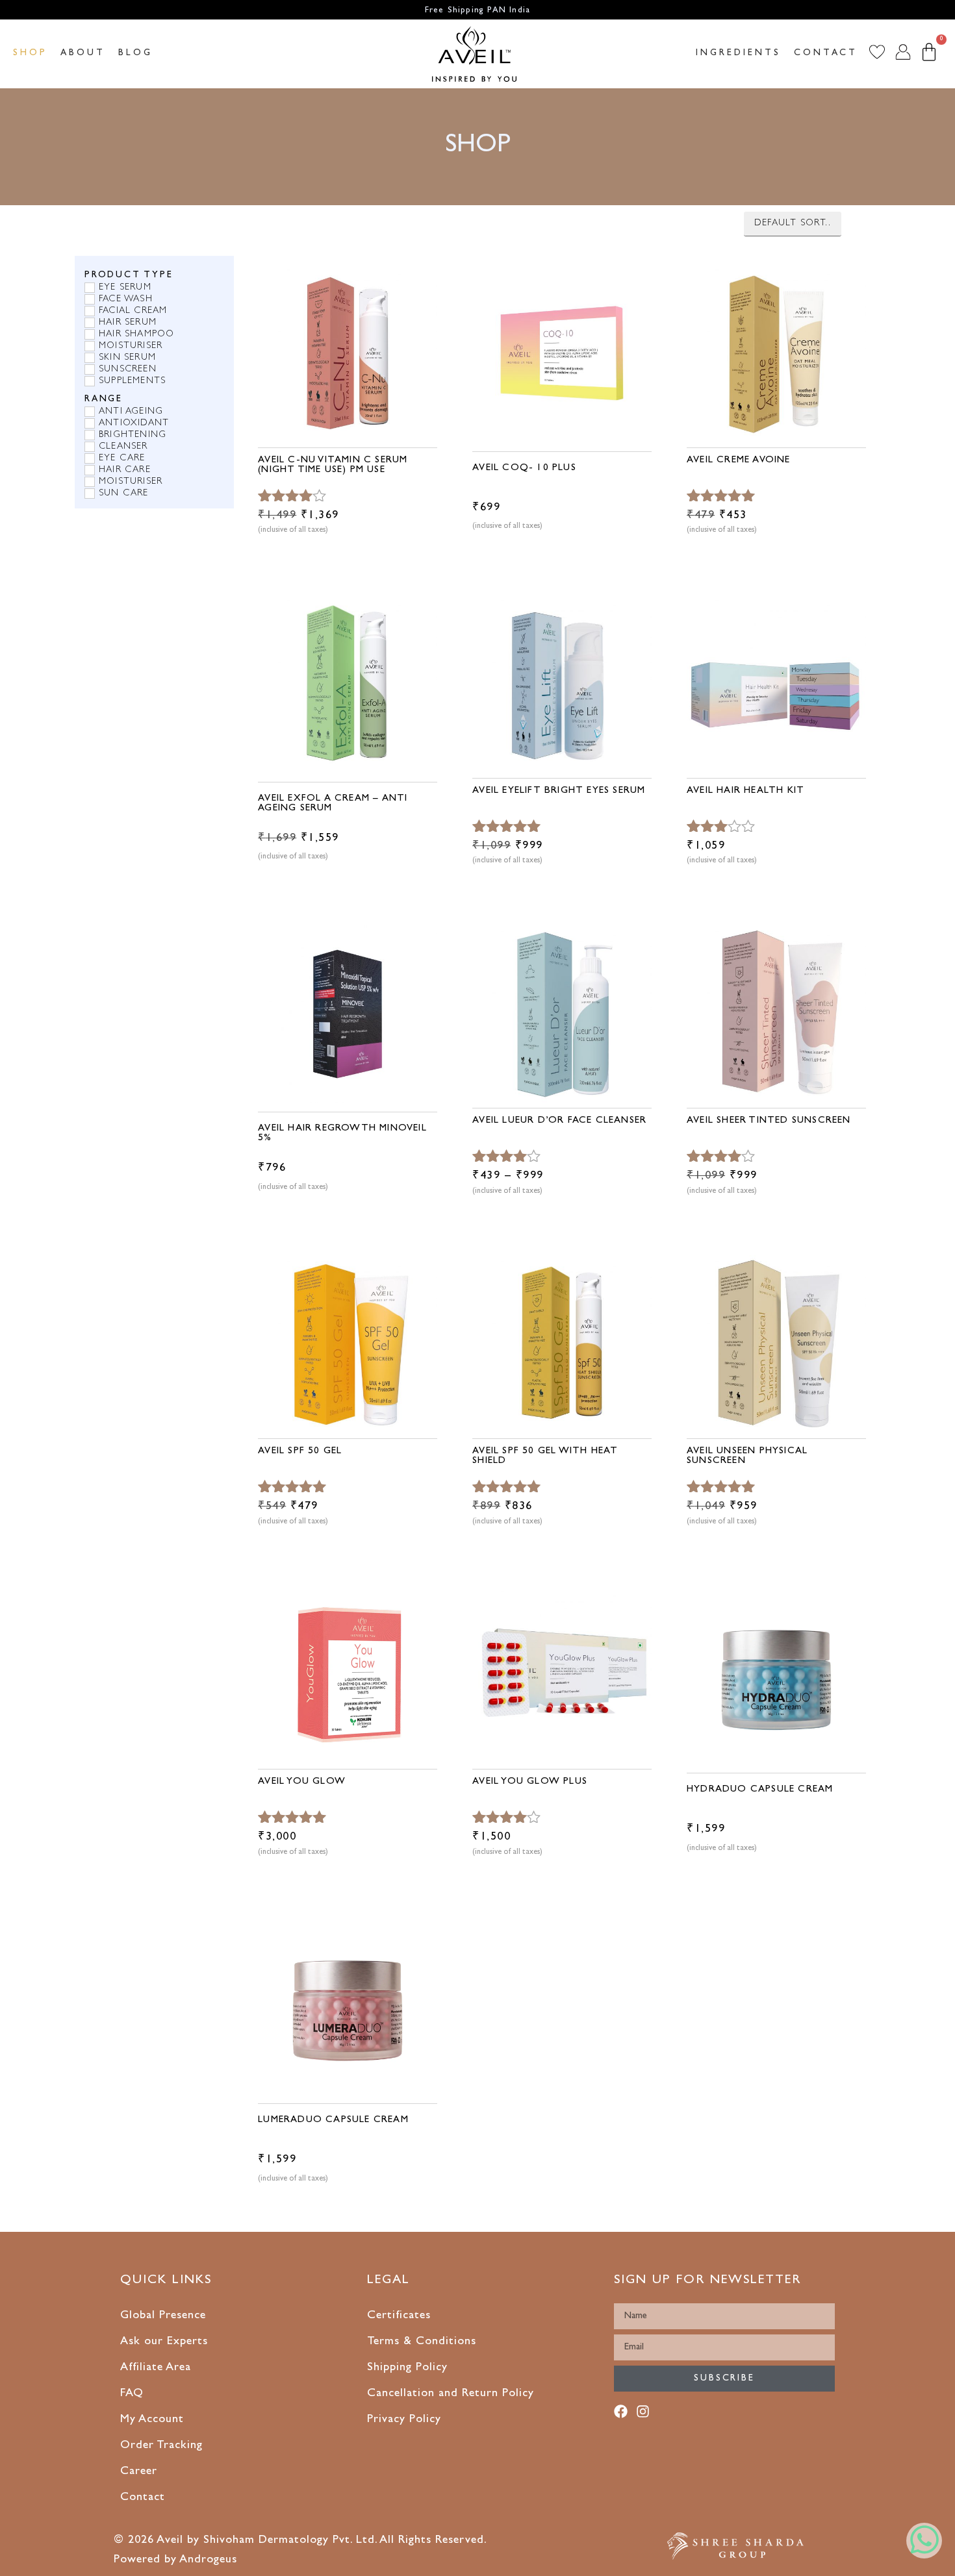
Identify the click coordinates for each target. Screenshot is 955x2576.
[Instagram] (645, 2414)
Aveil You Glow (302, 1782)
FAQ (132, 2394)
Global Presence (163, 2316)
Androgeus (208, 2560)
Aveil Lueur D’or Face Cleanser (559, 1121)
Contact (826, 53)
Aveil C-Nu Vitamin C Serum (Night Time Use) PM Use (333, 466)
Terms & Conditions (422, 2342)
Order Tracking (161, 2446)
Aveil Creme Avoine (739, 461)
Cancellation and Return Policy (451, 2394)
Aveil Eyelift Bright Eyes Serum (559, 791)
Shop (30, 53)
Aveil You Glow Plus (530, 1782)
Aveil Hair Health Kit (745, 791)
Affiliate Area (156, 2368)
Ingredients (738, 53)
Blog (135, 53)
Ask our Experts (164, 2342)
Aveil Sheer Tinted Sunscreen (769, 1121)
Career (139, 2472)
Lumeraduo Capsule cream (333, 2120)
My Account (152, 2420)
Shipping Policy (407, 2368)
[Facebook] (623, 2414)
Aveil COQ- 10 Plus (524, 469)
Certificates (399, 2316)
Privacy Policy (404, 2420)
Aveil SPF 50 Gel (300, 1452)
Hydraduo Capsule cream (760, 1790)
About (83, 53)
